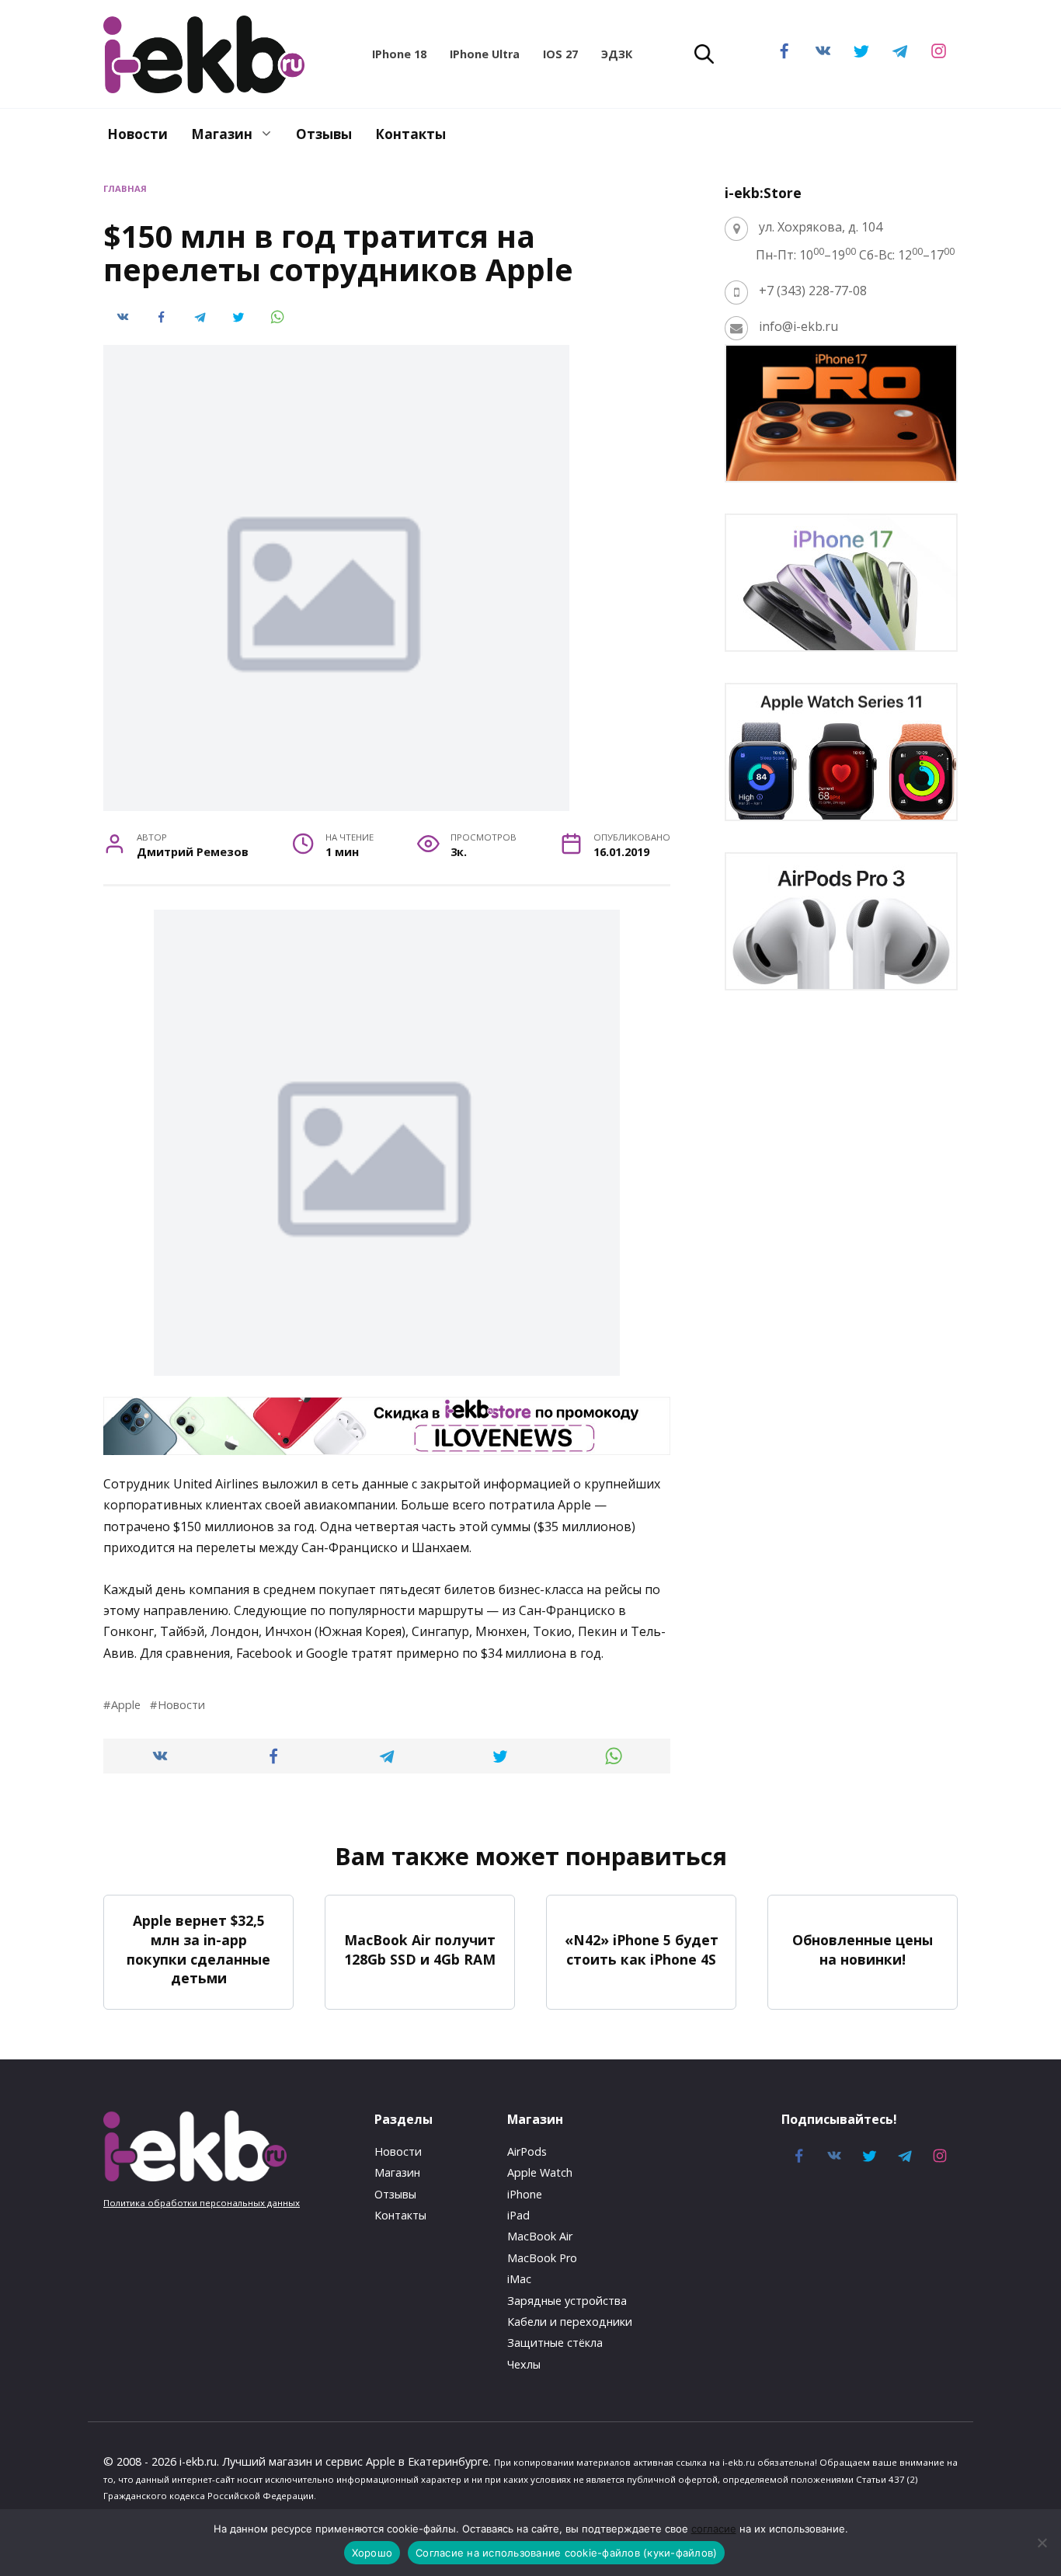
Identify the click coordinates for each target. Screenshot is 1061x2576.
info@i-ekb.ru (798, 326)
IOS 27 (560, 54)
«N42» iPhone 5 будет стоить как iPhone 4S (642, 1949)
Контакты (410, 134)
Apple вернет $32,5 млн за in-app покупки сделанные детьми (198, 1949)
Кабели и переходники (570, 2322)
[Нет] (1042, 2543)
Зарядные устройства (567, 2301)
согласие (714, 2529)
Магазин (222, 134)
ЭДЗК (617, 54)
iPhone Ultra (485, 54)
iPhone (525, 2194)
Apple (126, 1705)
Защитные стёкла (555, 2343)
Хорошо (372, 2553)
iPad (518, 2215)
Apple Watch (540, 2172)
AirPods (527, 2151)
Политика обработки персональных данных (202, 2203)
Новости (137, 134)
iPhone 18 (399, 54)
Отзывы (324, 134)
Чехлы (524, 2364)
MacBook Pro (542, 2258)
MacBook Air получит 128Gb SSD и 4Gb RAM (420, 1949)
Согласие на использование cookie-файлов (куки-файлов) (566, 2553)
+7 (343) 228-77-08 (813, 291)
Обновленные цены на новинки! (863, 1949)
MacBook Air (540, 2236)
